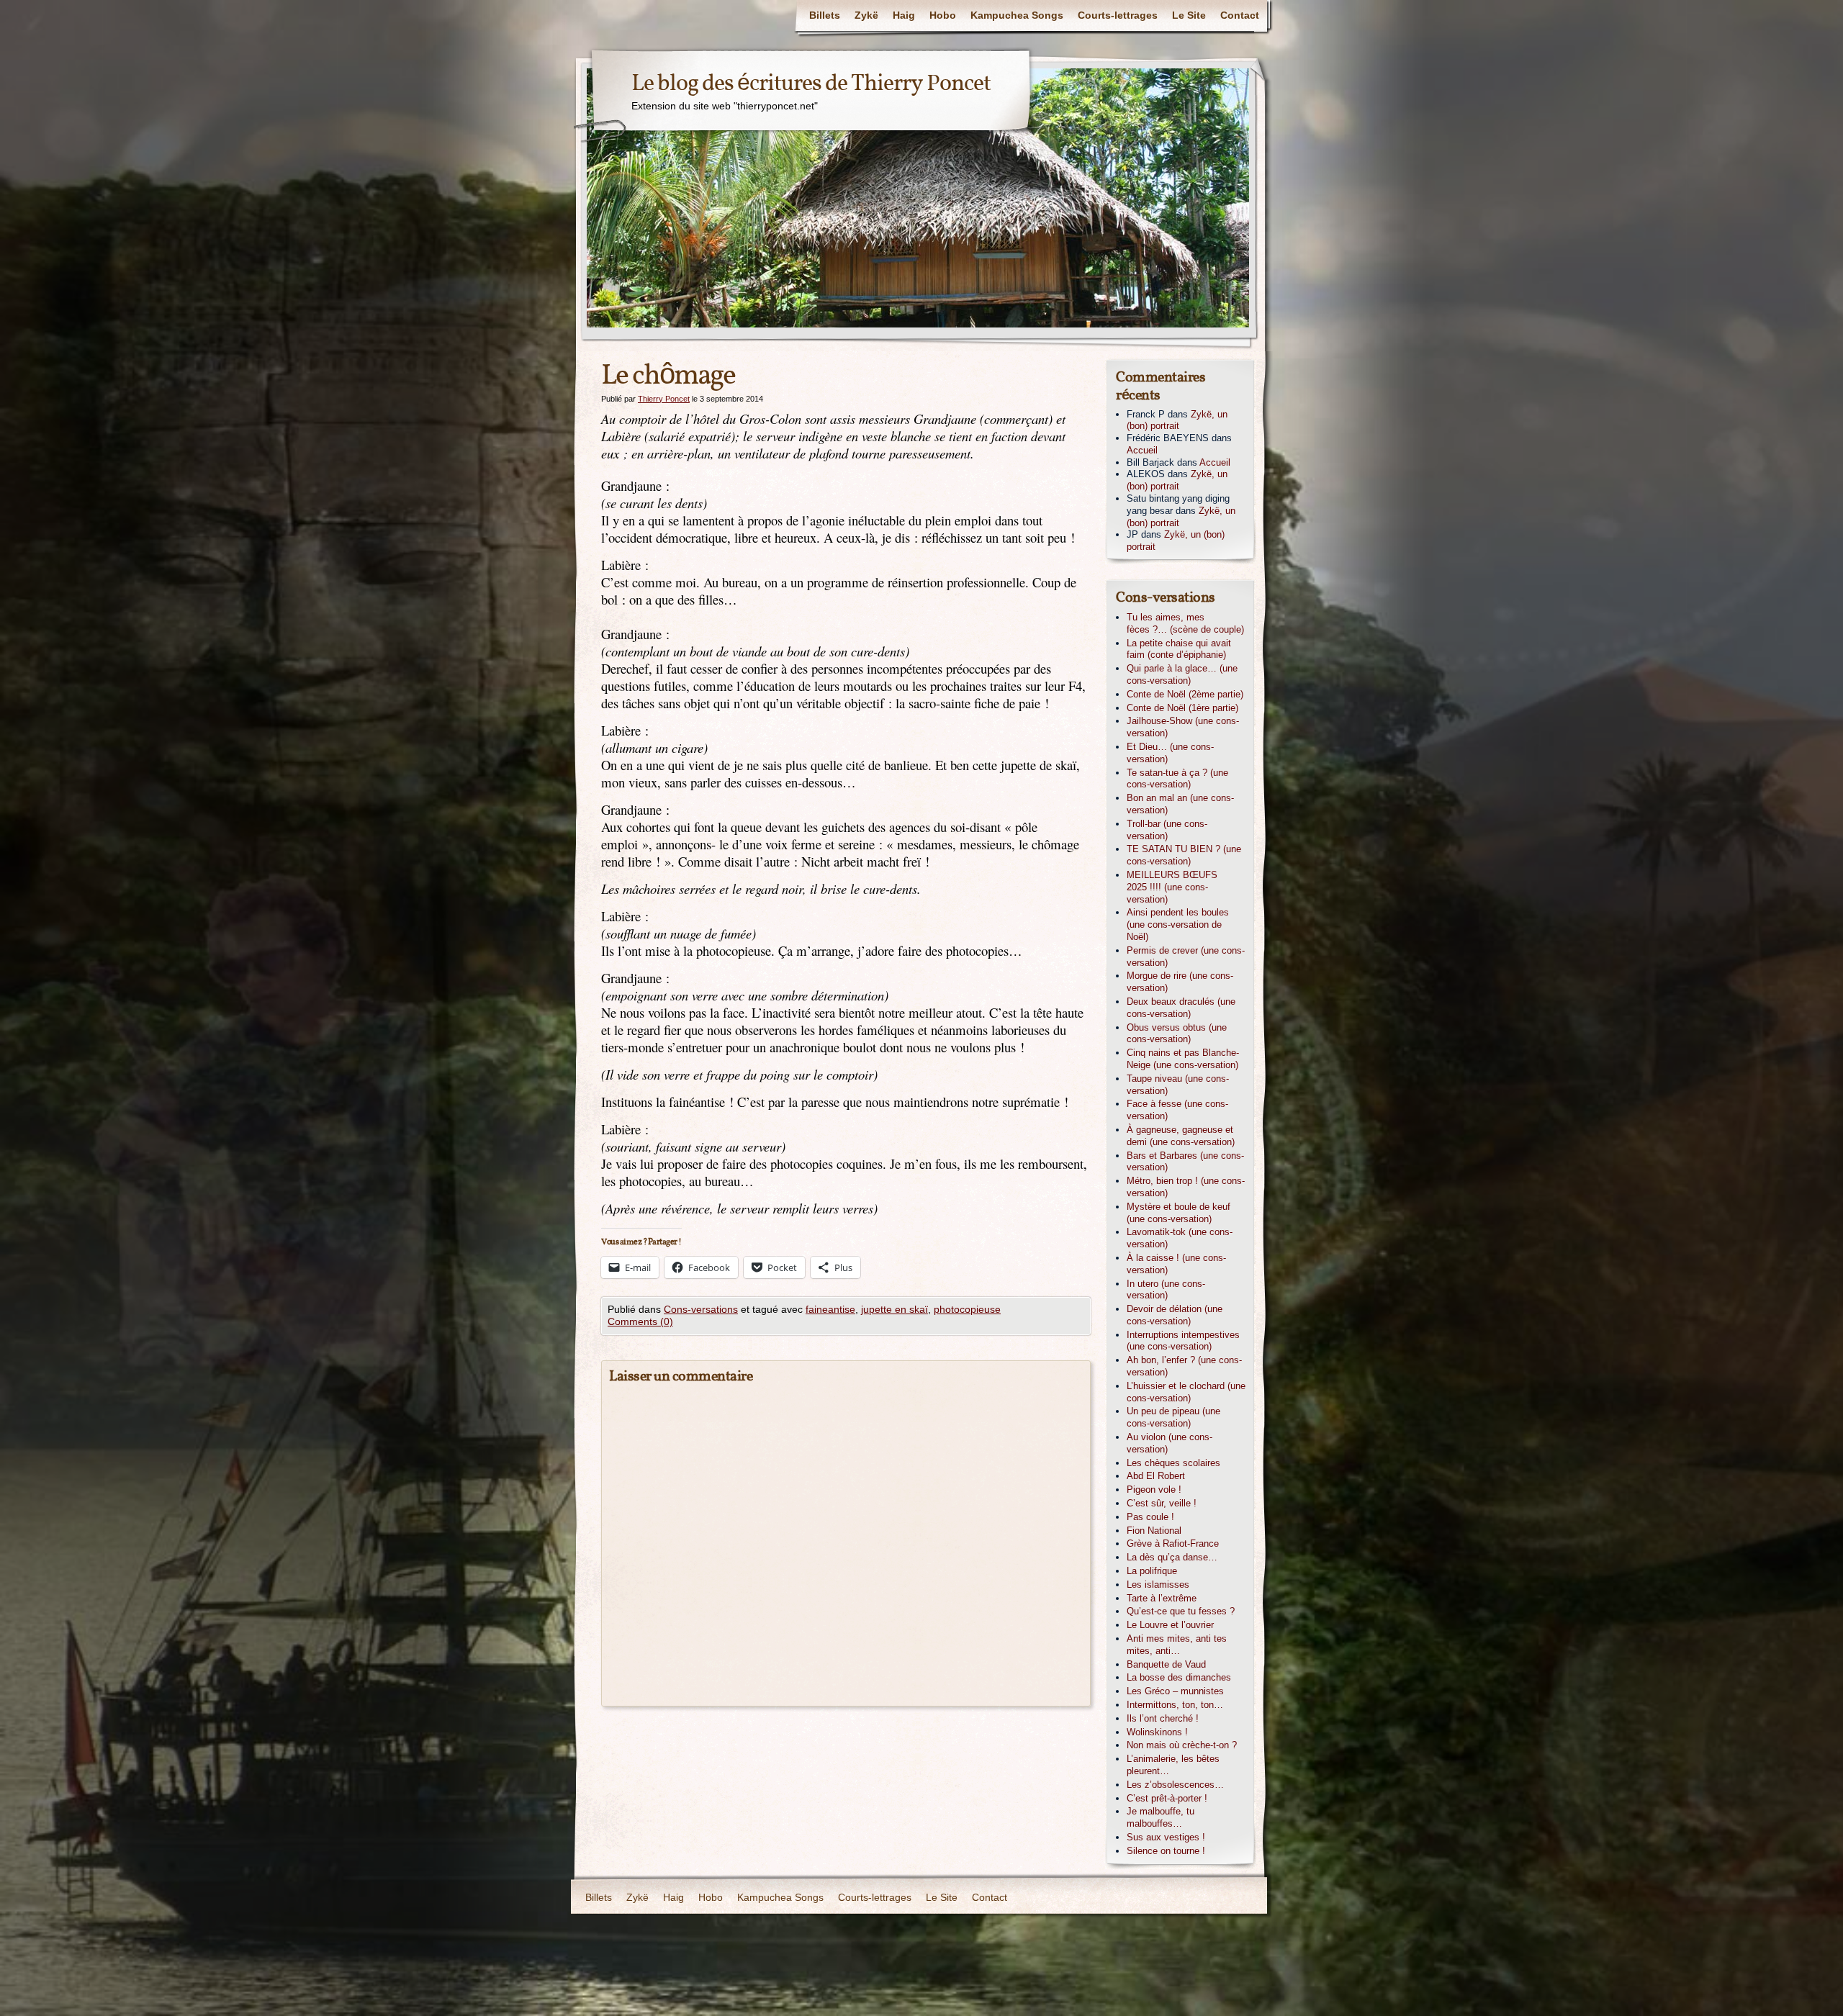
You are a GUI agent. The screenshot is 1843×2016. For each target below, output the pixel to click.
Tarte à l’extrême (1162, 1598)
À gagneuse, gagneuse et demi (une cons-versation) (1181, 1136)
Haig (904, 15)
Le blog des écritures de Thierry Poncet (811, 84)
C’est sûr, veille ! (1162, 1503)
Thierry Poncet (664, 399)
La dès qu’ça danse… (1172, 1557)
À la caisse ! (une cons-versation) (1176, 1264)
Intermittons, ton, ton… (1175, 1705)
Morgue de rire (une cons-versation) (1180, 982)
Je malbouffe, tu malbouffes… (1161, 1817)
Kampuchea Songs (1017, 15)
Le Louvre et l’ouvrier (1170, 1625)
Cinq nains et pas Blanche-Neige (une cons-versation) (1183, 1059)
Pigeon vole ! (1154, 1490)
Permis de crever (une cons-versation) (1186, 957)
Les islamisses (1158, 1585)
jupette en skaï (895, 1309)
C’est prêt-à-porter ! (1167, 1798)
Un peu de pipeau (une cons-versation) (1173, 1417)
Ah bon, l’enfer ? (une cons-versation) (1184, 1366)
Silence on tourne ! (1166, 1851)
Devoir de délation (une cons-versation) (1175, 1315)
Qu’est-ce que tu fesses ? (1181, 1611)
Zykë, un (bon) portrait (1177, 420)
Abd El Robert (1156, 1476)
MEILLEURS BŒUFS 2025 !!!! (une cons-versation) (1172, 887)
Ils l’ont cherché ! (1163, 1718)
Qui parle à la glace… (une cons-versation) (1182, 674)
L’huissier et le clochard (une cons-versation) (1186, 1392)
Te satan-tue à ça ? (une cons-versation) (1177, 779)
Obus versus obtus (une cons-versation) (1177, 1034)
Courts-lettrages (1118, 15)
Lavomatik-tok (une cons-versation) (1180, 1238)
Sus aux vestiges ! (1166, 1837)
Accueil (1142, 450)
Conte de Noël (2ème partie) (1185, 694)
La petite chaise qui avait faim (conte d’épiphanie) (1179, 649)
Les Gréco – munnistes (1175, 1691)
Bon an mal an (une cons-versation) (1180, 804)
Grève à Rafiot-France (1173, 1543)
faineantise (830, 1309)
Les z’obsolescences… (1175, 1785)
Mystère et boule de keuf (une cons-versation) (1179, 1213)
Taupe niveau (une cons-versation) (1178, 1085)
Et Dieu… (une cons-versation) (1170, 753)
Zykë (866, 15)
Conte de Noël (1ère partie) (1182, 708)
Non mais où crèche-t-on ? (1182, 1745)
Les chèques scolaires (1173, 1463)
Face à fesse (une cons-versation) (1177, 1110)
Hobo (943, 15)
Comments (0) (640, 1321)
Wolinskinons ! (1157, 1732)
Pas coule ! (1150, 1517)
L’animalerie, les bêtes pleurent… (1173, 1765)
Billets (825, 15)
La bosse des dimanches (1179, 1677)
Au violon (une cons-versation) (1170, 1443)
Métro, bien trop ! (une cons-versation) (1186, 1187)
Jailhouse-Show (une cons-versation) (1183, 727)
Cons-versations (701, 1309)
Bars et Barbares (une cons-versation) (1185, 1162)
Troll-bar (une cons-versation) (1167, 830)
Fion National (1154, 1531)
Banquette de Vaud (1166, 1664)
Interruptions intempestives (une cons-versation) (1183, 1341)
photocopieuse (967, 1309)
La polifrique (1152, 1571)
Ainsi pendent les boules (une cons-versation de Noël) (1178, 925)
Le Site (1189, 15)
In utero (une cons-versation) (1166, 1290)
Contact (1240, 15)
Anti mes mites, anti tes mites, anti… (1177, 1645)
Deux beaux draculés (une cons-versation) (1181, 1008)
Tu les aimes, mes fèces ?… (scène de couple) (1185, 623)
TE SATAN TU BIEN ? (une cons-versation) (1184, 855)
